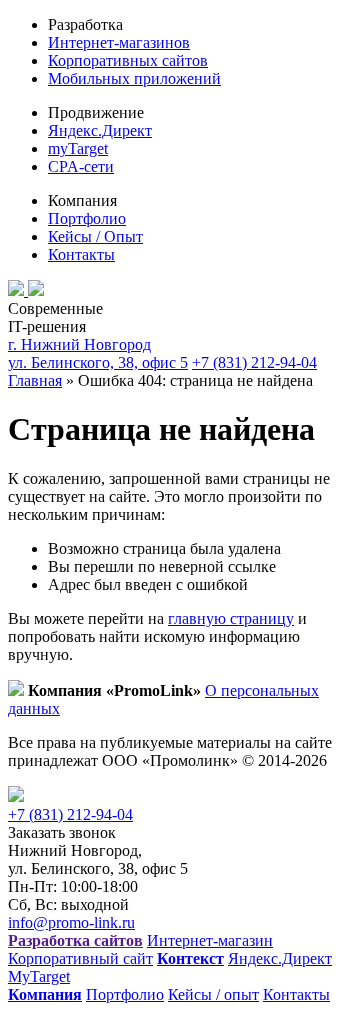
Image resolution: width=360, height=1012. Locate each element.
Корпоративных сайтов (128, 60)
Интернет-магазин (210, 940)
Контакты (81, 254)
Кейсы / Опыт (95, 236)
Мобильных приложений (134, 78)
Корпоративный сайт (80, 958)
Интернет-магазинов (119, 42)
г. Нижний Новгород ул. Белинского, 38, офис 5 (98, 353)
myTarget (78, 148)
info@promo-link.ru (71, 922)
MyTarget (39, 976)
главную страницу (231, 618)
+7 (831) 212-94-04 (254, 362)
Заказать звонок (62, 832)
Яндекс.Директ (100, 130)
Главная (35, 380)
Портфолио (87, 218)
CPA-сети (81, 166)
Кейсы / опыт (213, 994)
